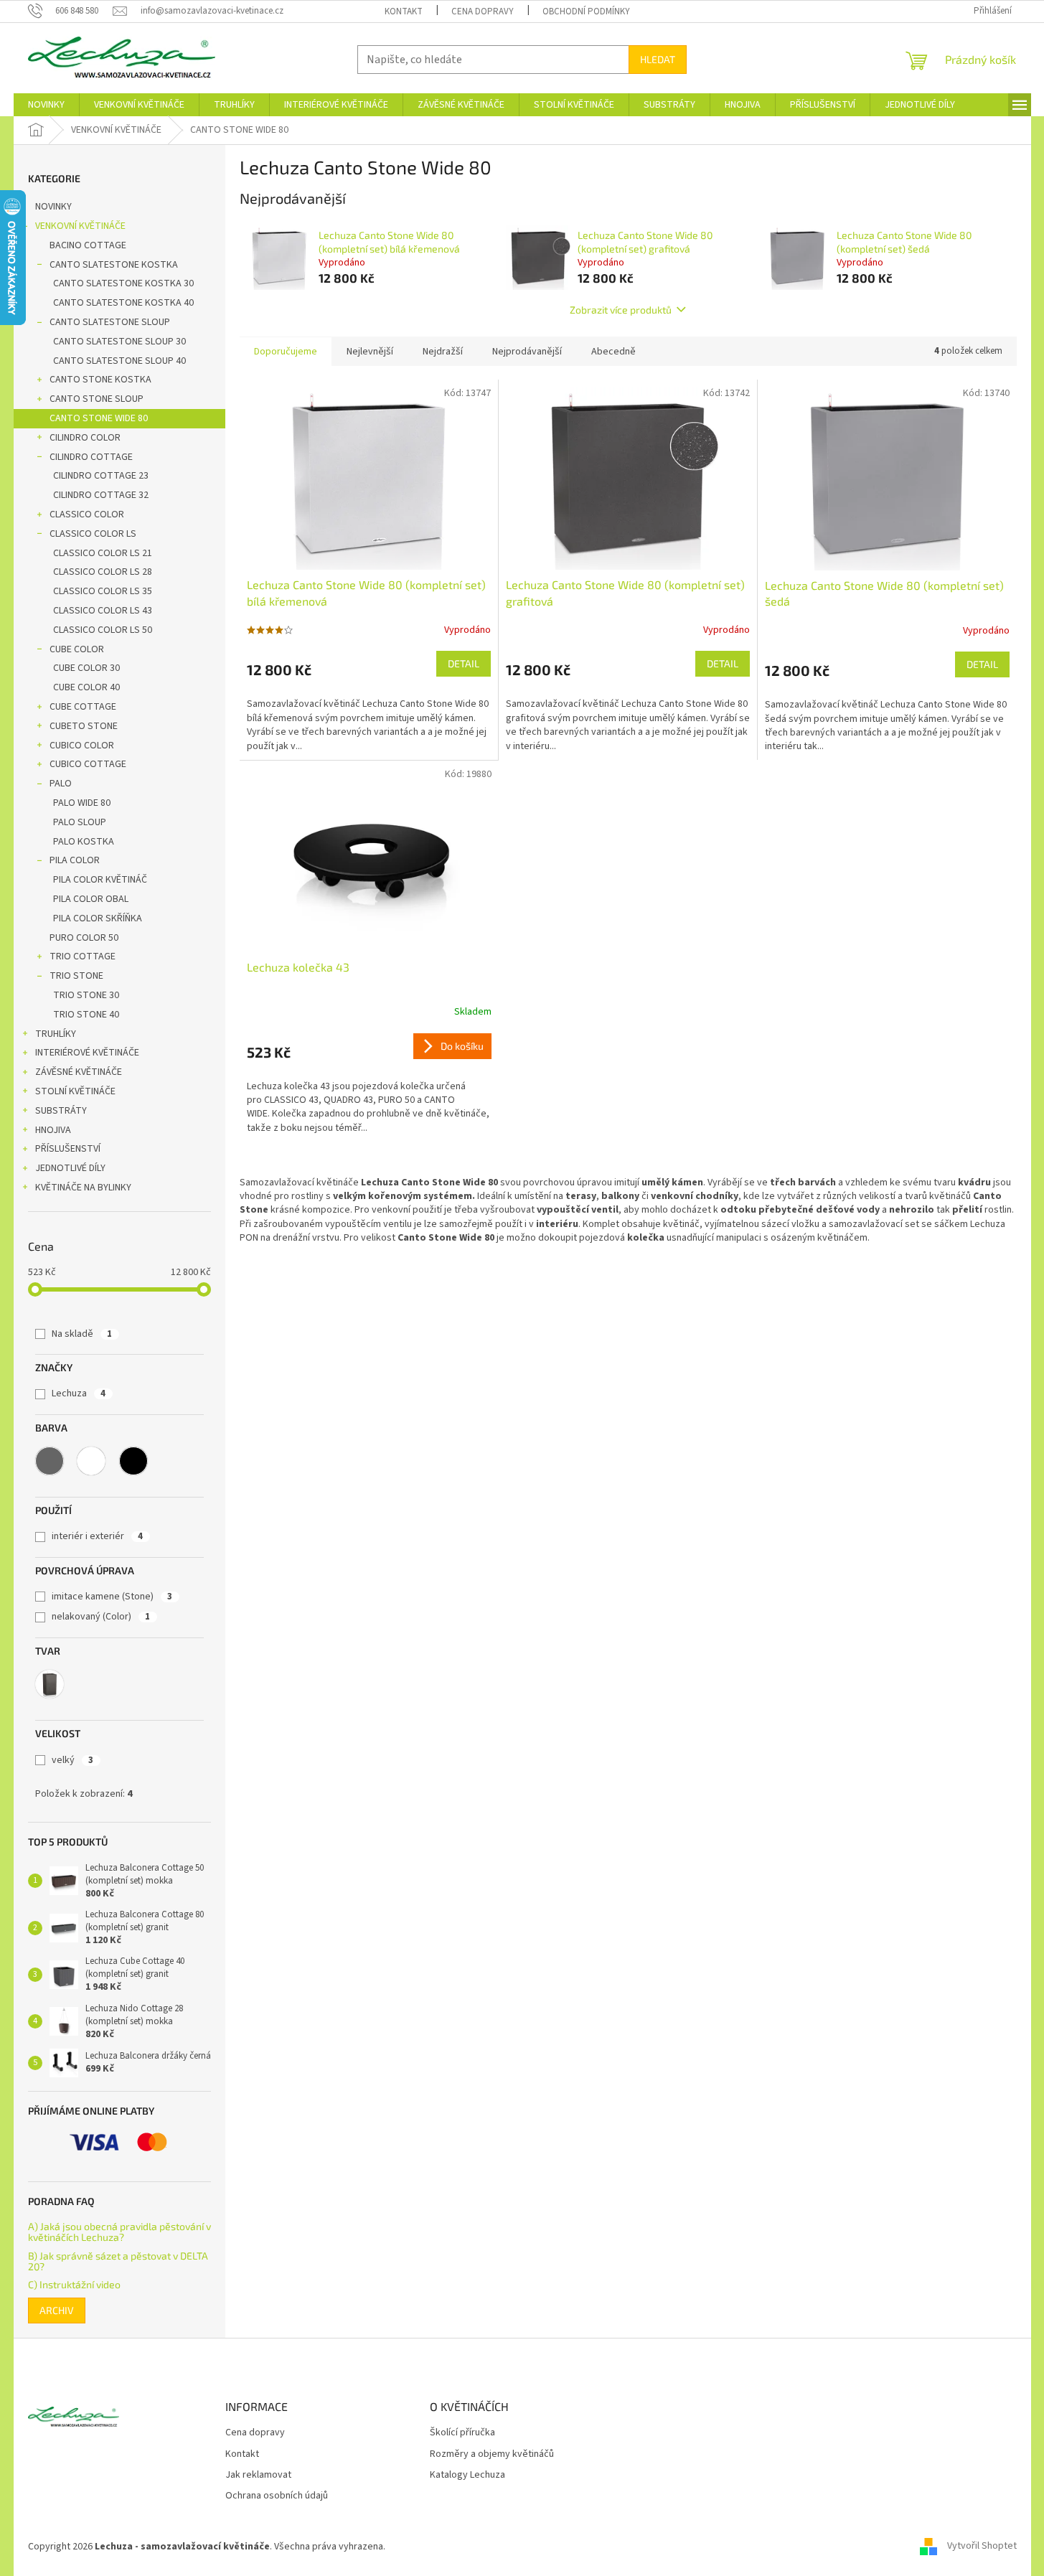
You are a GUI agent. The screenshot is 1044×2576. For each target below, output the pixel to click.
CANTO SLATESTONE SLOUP (110, 322)
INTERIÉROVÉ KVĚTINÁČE (87, 1053)
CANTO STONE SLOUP (97, 399)
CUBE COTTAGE (83, 707)
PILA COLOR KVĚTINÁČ (100, 880)
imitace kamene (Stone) (112, 1597)
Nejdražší (443, 352)
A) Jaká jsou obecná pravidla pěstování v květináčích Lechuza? (119, 2232)
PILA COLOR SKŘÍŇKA (98, 918)
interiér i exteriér (97, 1536)
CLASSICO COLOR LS (93, 534)
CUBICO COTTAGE (88, 764)
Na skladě (82, 1334)
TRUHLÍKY (56, 1034)
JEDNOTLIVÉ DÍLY (70, 1168)
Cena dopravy (483, 11)
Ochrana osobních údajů (277, 2496)
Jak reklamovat (258, 2475)
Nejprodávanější (527, 352)
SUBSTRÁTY (61, 1111)
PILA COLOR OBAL (91, 899)
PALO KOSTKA (84, 842)
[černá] (133, 1461)
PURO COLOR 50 (84, 938)
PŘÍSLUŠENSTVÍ (68, 1149)
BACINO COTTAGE (88, 245)
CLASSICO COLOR (87, 514)
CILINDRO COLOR (85, 438)
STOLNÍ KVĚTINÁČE (75, 1091)
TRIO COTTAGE (83, 956)
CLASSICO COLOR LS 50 (103, 630)
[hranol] (50, 1684)
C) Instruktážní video (74, 2284)
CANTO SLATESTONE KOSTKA (114, 265)
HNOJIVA (53, 1130)
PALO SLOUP (80, 822)
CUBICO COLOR (82, 746)
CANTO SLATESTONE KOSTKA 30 (123, 283)
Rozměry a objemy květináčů (492, 2454)
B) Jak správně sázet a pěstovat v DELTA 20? (118, 2261)
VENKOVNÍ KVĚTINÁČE (80, 226)
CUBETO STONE (84, 726)
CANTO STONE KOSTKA (100, 380)
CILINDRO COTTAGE (91, 457)
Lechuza (79, 1393)
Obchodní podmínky (586, 11)
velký (72, 1760)
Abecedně (613, 352)
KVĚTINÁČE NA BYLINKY (83, 1188)
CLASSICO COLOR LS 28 (103, 572)
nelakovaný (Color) (101, 1617)
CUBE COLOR (77, 649)
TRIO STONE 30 (86, 995)
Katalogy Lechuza (467, 2475)
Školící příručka (462, 2433)
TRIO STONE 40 (86, 1015)
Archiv (57, 2310)
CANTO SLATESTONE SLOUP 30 (119, 342)
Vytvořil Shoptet (982, 2547)
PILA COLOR (75, 860)
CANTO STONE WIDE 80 (99, 418)
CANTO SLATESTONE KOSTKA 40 (123, 303)
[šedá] (50, 1461)
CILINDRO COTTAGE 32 (101, 495)
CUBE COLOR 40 (86, 687)
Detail (464, 663)
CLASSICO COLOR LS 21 (103, 553)
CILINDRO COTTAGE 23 (101, 476)
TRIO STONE (76, 976)
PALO (61, 784)
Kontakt (404, 11)
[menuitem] (46, 105)
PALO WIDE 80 (82, 803)
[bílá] (91, 1461)
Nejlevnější (370, 352)
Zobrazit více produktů (621, 310)
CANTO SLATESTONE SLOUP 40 (119, 361)
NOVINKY (53, 207)
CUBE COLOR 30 (86, 668)
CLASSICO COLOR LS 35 (103, 591)
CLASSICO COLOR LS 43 (103, 611)
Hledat (658, 59)
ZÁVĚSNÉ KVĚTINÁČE (79, 1072)
